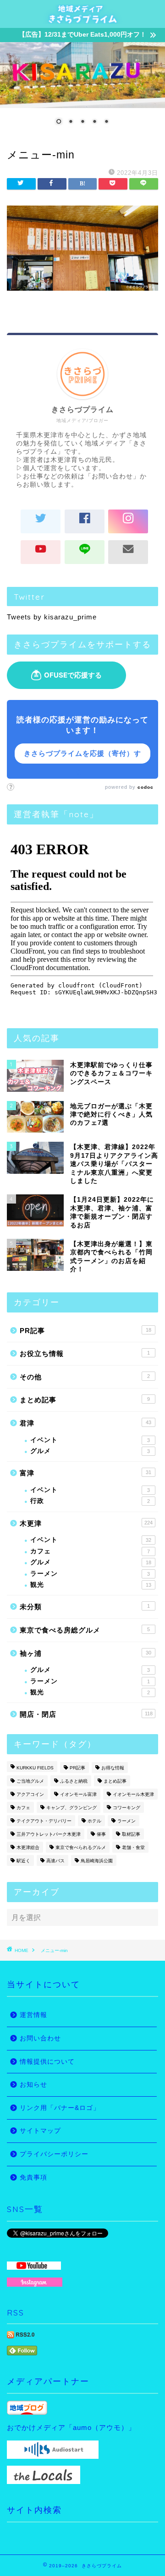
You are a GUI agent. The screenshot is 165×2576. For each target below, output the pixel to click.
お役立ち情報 (85, 1353)
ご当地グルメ (30, 1781)
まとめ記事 (85, 1400)
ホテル (94, 1821)
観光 (91, 1585)
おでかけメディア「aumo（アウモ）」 (71, 2427)
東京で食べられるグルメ (81, 1847)
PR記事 (85, 1331)
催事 (101, 1834)
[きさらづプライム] (82, 19)
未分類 (85, 1607)
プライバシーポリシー (54, 2154)
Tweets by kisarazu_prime (52, 617)
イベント (90, 1440)
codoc (146, 787)
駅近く (23, 1861)
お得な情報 (113, 1768)
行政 (90, 1501)
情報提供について (47, 2062)
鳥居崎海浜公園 (97, 1861)
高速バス (55, 1861)
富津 (85, 1473)
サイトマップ (40, 2131)
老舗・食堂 (133, 1847)
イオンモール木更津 (133, 1794)
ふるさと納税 (74, 1781)
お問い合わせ (40, 2038)
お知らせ (33, 2085)
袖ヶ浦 (85, 1653)
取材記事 (131, 1834)
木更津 (86, 1523)
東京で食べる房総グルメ (85, 1630)
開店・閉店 (86, 1714)
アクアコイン (30, 1794)
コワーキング (126, 1808)
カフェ (90, 1551)
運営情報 (33, 2015)
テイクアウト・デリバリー (44, 1821)
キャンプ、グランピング (71, 1808)
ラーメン (90, 1574)
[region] (82, 89)
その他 (85, 1377)
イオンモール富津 (78, 1794)
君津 (85, 1423)
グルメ (90, 1451)
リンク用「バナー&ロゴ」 (60, 2108)
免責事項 (33, 2177)
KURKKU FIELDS (35, 1768)
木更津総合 (28, 1847)
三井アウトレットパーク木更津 (49, 1834)
